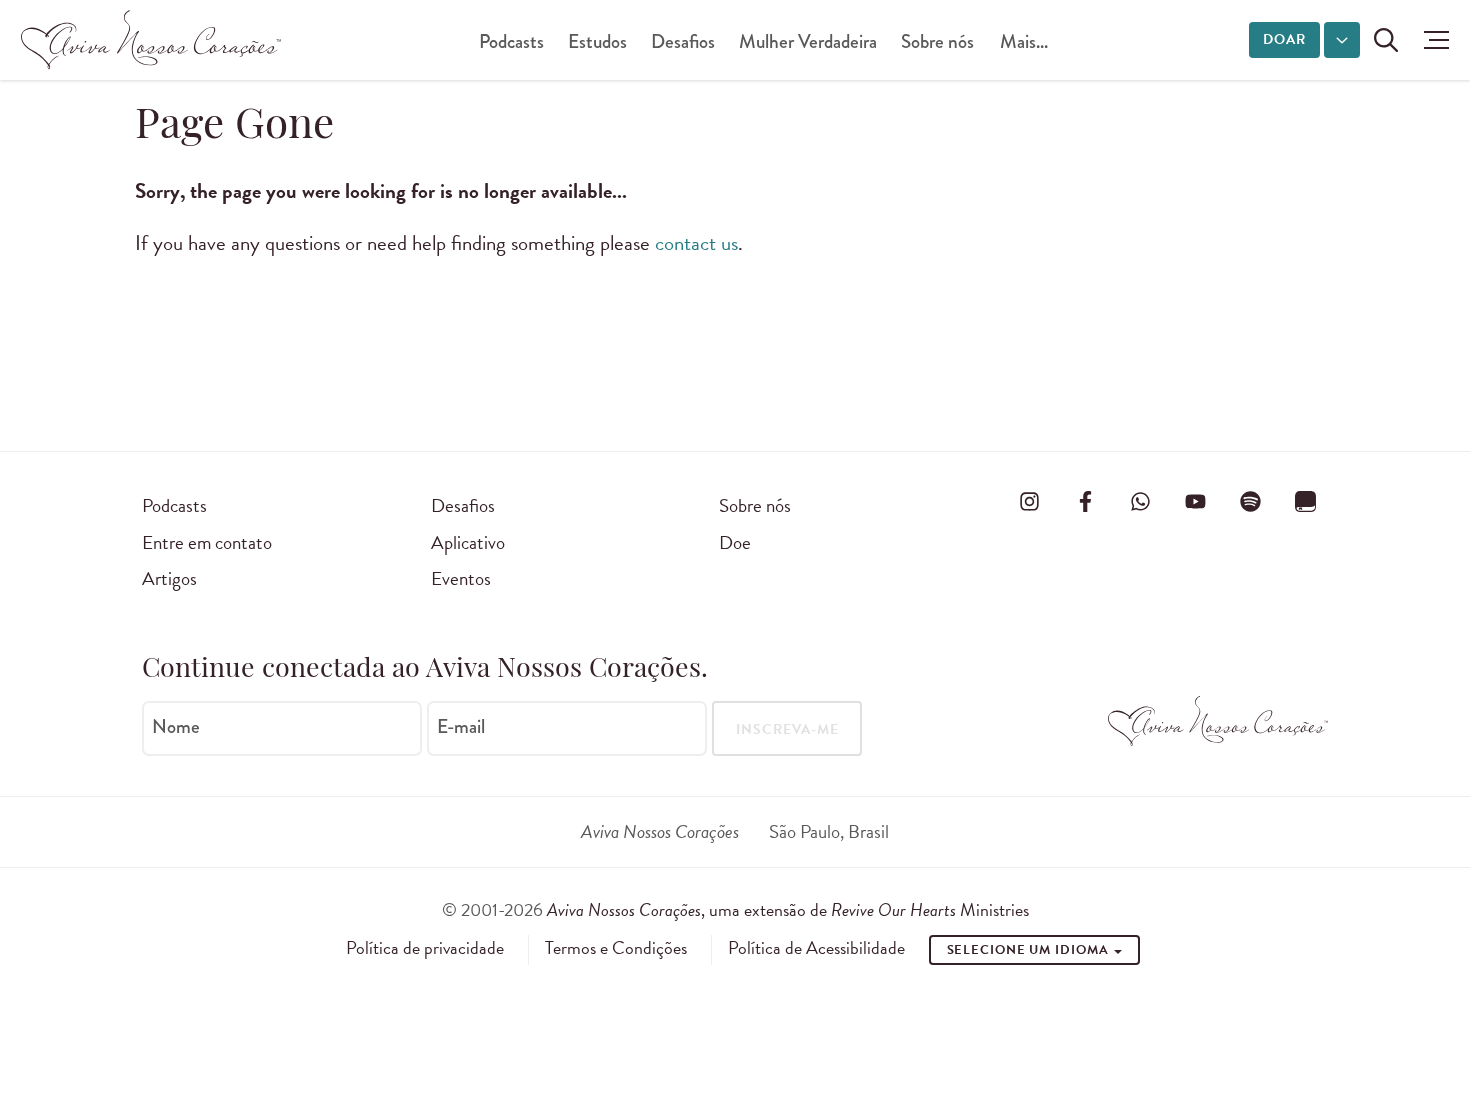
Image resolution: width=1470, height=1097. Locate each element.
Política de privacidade (425, 948)
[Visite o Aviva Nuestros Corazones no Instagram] (1030, 502)
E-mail (461, 727)
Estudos (597, 41)
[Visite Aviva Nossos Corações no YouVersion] (1306, 502)
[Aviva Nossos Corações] (151, 40)
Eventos (461, 578)
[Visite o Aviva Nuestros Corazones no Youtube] (1195, 502)
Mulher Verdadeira (808, 41)
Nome (176, 727)
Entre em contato (207, 542)
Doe (735, 542)
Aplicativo (468, 542)
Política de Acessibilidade (816, 948)
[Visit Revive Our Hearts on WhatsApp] (1140, 502)
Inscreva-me (787, 729)
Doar (1284, 39)
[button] (1431, 40)
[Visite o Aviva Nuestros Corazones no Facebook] (1085, 502)
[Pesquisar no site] (1386, 40)
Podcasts (511, 41)
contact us (696, 243)
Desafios (683, 41)
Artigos (169, 578)
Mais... (1024, 41)
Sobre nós (937, 41)
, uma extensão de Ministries (788, 909)
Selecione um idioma (1030, 950)
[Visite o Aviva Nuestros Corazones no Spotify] (1251, 502)
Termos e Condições (616, 948)
